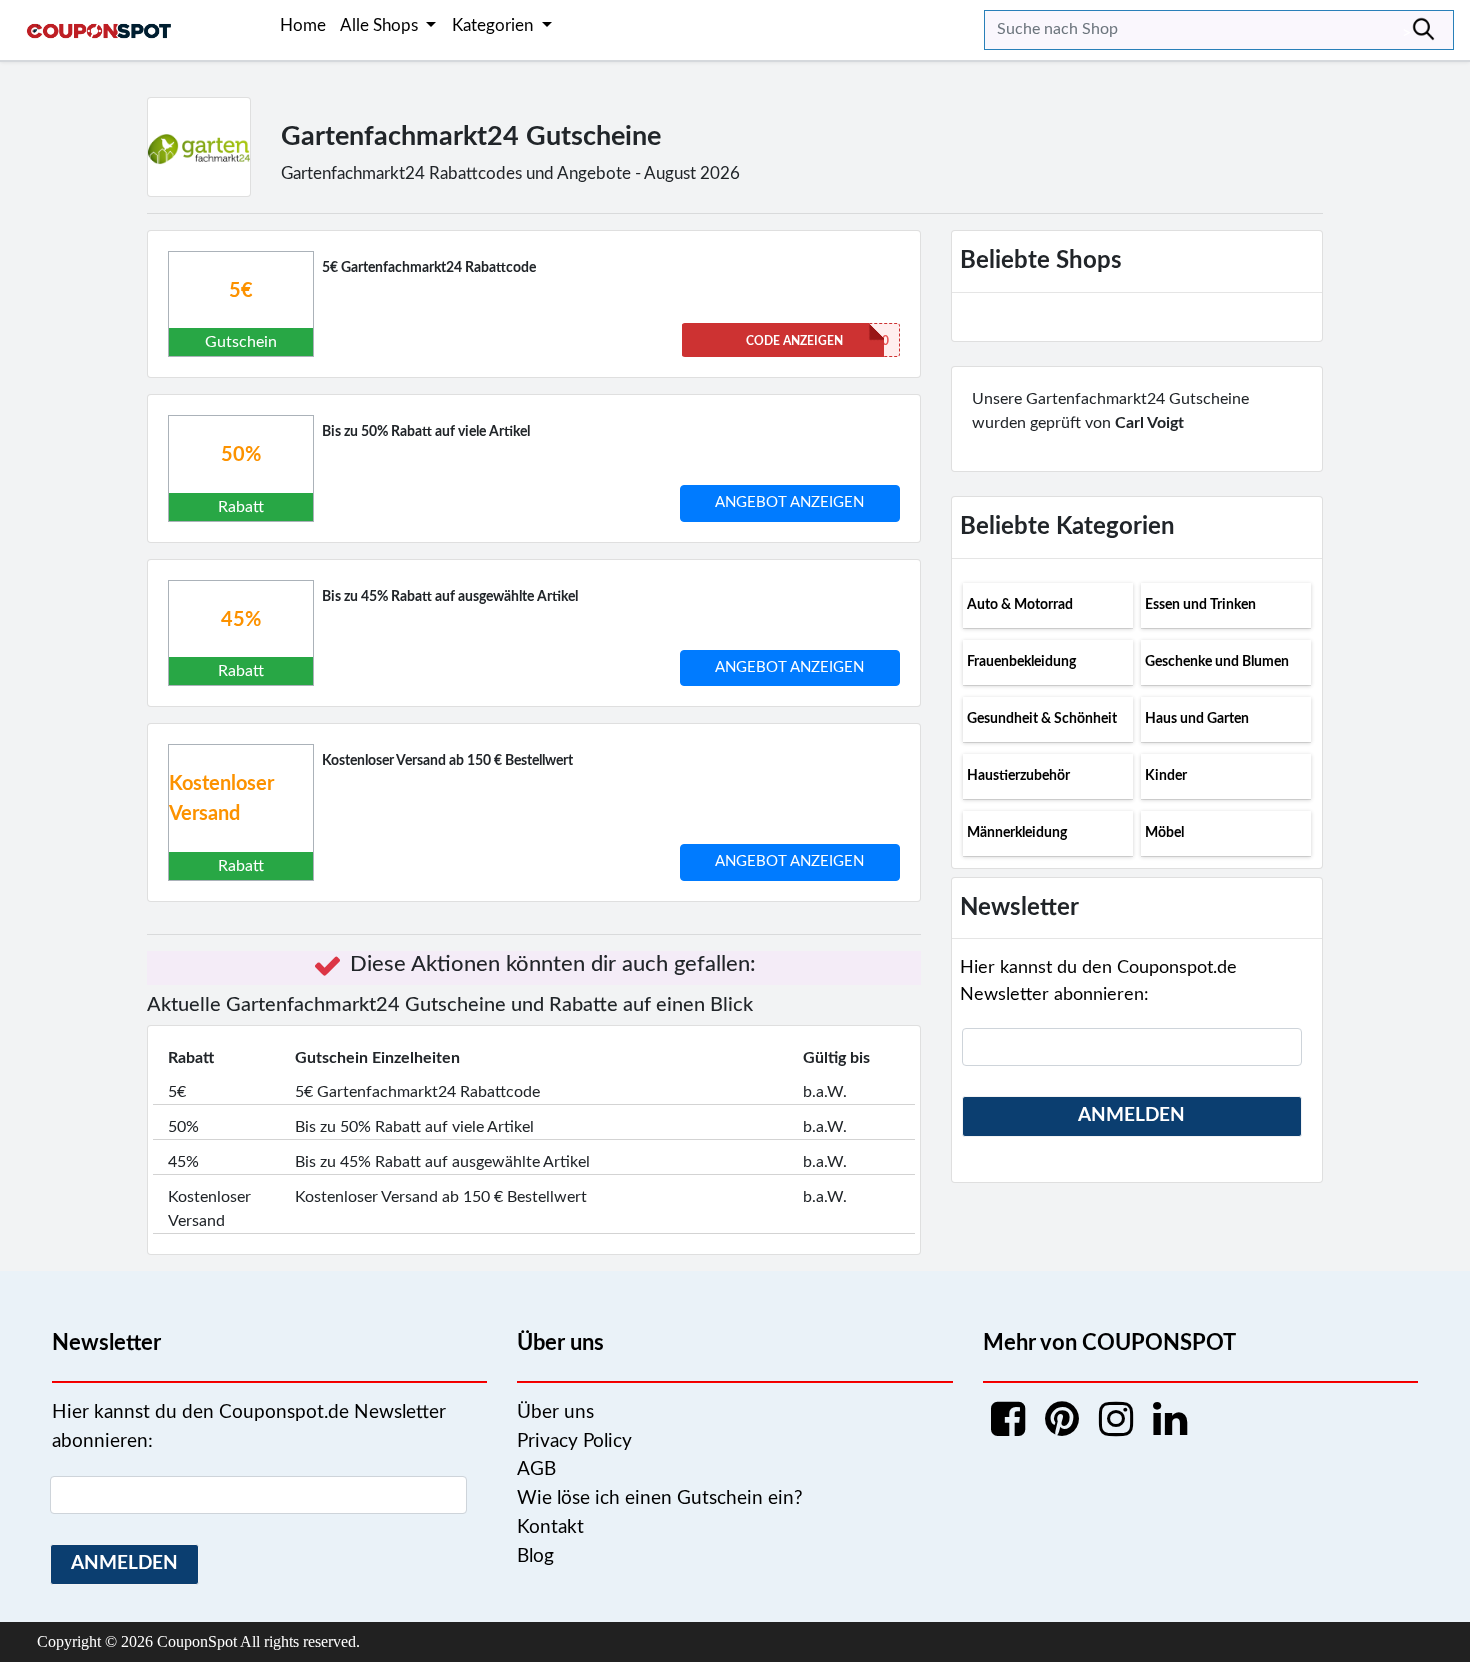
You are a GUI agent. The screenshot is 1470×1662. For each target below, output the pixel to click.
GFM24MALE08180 (817, 341)
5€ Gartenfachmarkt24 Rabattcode (429, 268)
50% (241, 455)
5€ (241, 291)
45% (241, 620)
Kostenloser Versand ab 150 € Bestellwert (447, 761)
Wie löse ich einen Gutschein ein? (660, 1498)
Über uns (555, 1412)
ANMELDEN (1131, 1115)
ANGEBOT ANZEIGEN (789, 502)
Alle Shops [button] (381, 25)
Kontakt (550, 1527)
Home (303, 25)
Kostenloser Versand (221, 799)
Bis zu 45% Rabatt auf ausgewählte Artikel (450, 597)
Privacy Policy (574, 1441)
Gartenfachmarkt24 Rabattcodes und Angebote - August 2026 (510, 173)
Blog (535, 1556)
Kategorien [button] (494, 25)
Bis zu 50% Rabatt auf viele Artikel (426, 432)
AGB (536, 1469)
